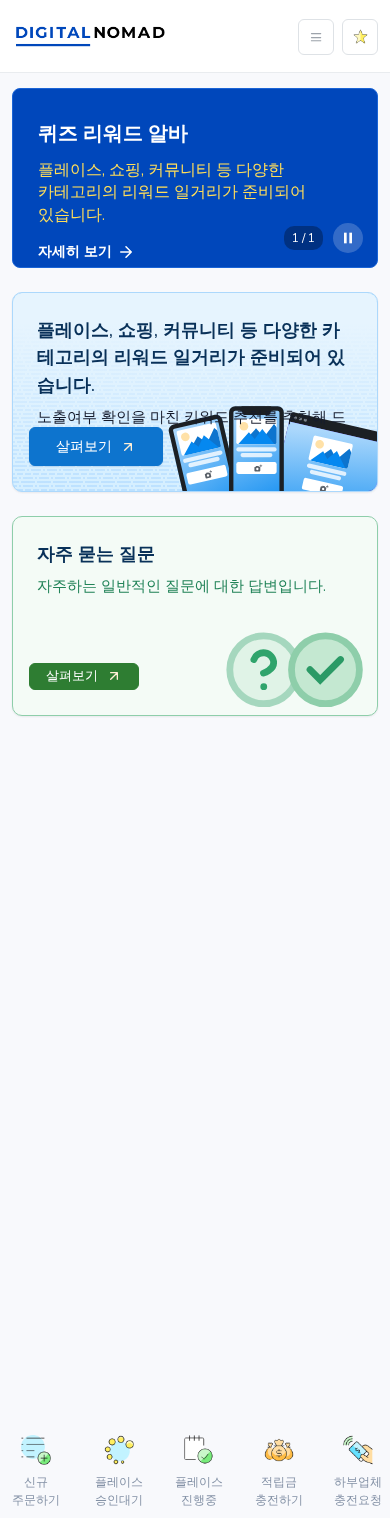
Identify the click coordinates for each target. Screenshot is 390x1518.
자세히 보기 (75, 251)
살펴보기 (72, 676)
